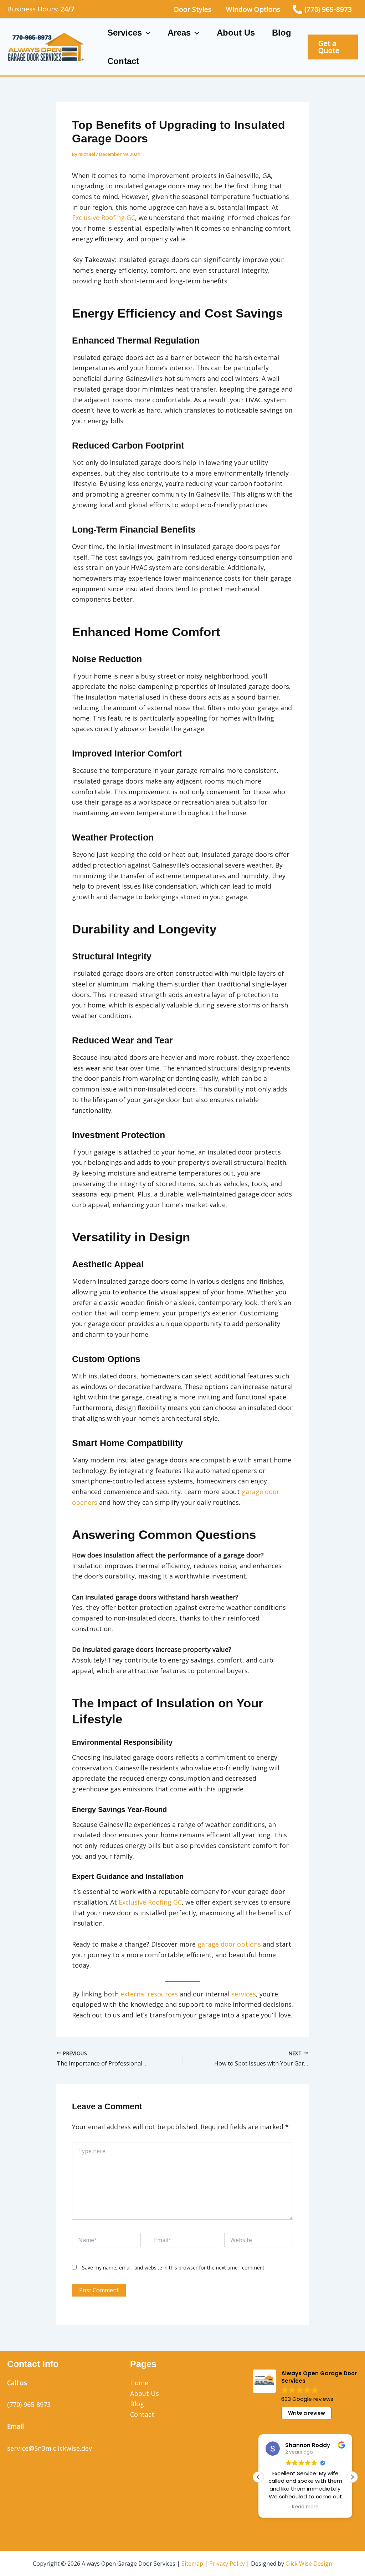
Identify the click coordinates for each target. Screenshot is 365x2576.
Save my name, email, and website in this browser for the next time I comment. (174, 2268)
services (244, 1994)
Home (139, 2383)
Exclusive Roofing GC (104, 218)
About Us (236, 33)
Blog (282, 33)
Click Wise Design (309, 2564)
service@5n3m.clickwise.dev (50, 2448)
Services (125, 33)
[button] (333, 47)
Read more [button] (305, 2507)
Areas (179, 33)
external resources (149, 1994)
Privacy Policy (227, 2564)
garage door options (229, 1944)
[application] (146, 33)
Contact (123, 61)
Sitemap (192, 2564)
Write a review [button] (307, 2413)
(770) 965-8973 (29, 2404)
